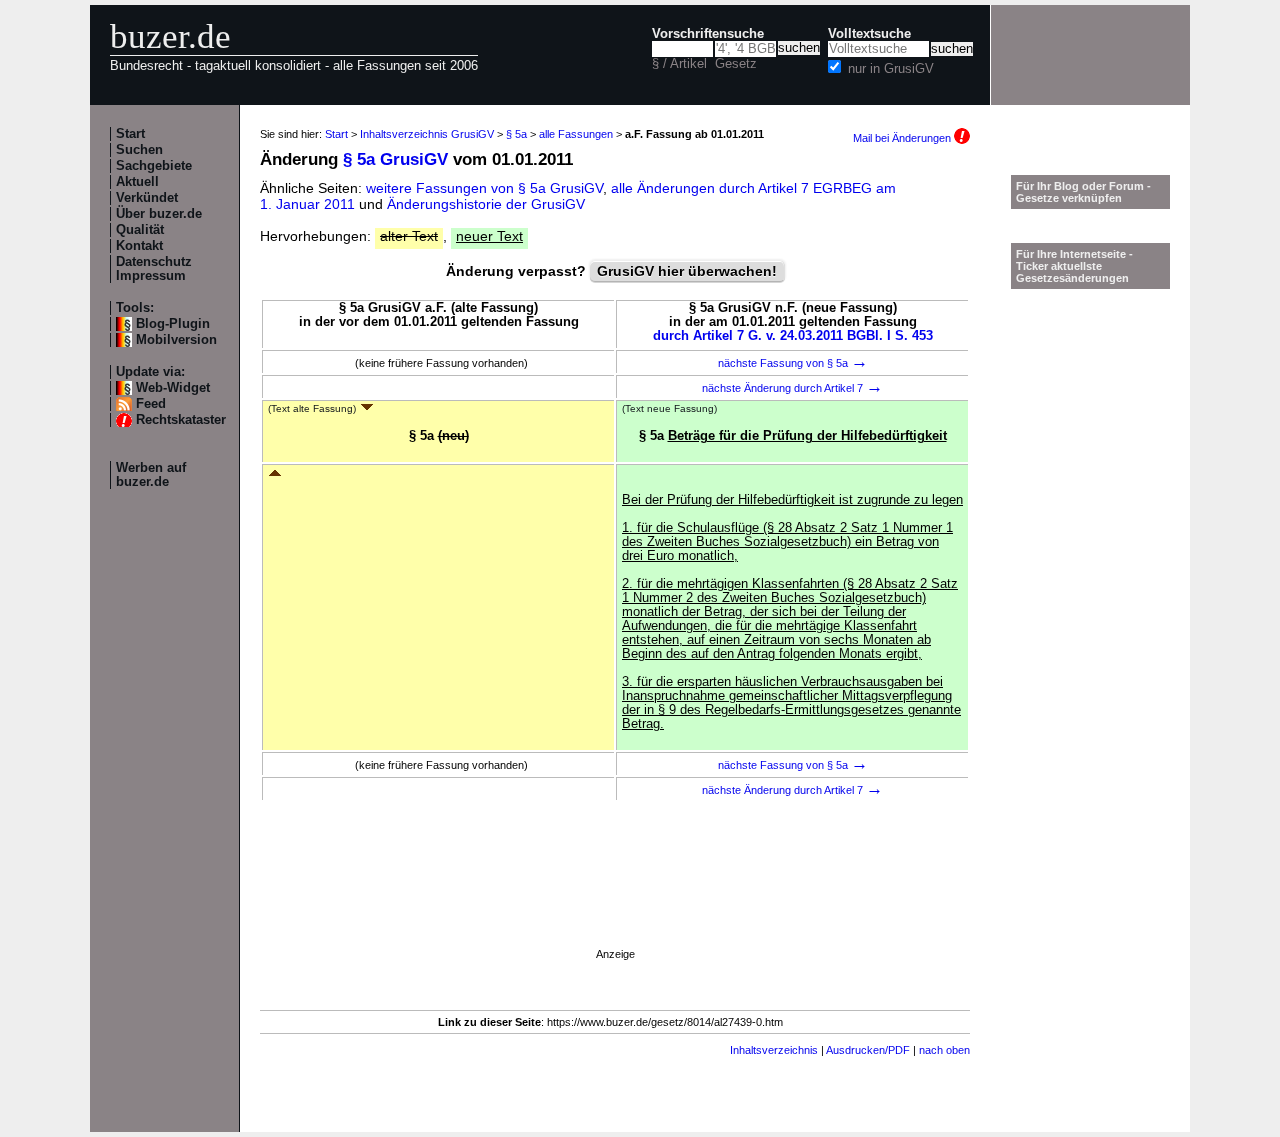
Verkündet (147, 198)
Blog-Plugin (173, 324)
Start (130, 134)
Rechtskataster (181, 420)
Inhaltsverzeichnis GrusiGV (427, 134)
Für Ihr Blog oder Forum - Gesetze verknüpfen (1083, 192)
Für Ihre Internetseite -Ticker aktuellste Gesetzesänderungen (1074, 266)
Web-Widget (173, 388)
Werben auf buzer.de (151, 475)
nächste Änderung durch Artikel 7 (792, 388)
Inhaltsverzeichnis (774, 1050)
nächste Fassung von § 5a (793, 363)
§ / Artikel (679, 64)
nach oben (944, 1050)
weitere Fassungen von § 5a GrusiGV (484, 188)
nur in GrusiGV (891, 69)
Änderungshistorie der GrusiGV (486, 204)
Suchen (139, 150)
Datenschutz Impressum (154, 269)
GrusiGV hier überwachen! (687, 271)
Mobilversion (176, 340)
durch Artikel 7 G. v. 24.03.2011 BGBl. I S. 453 (793, 336)
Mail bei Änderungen (903, 138)
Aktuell (137, 182)
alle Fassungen (576, 134)
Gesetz (736, 64)
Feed (151, 404)
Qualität (140, 230)
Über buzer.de (159, 214)
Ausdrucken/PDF (868, 1050)
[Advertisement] (615, 903)
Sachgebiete (154, 166)
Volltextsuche (869, 34)
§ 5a (516, 134)
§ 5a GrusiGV (395, 159)
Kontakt (139, 246)
